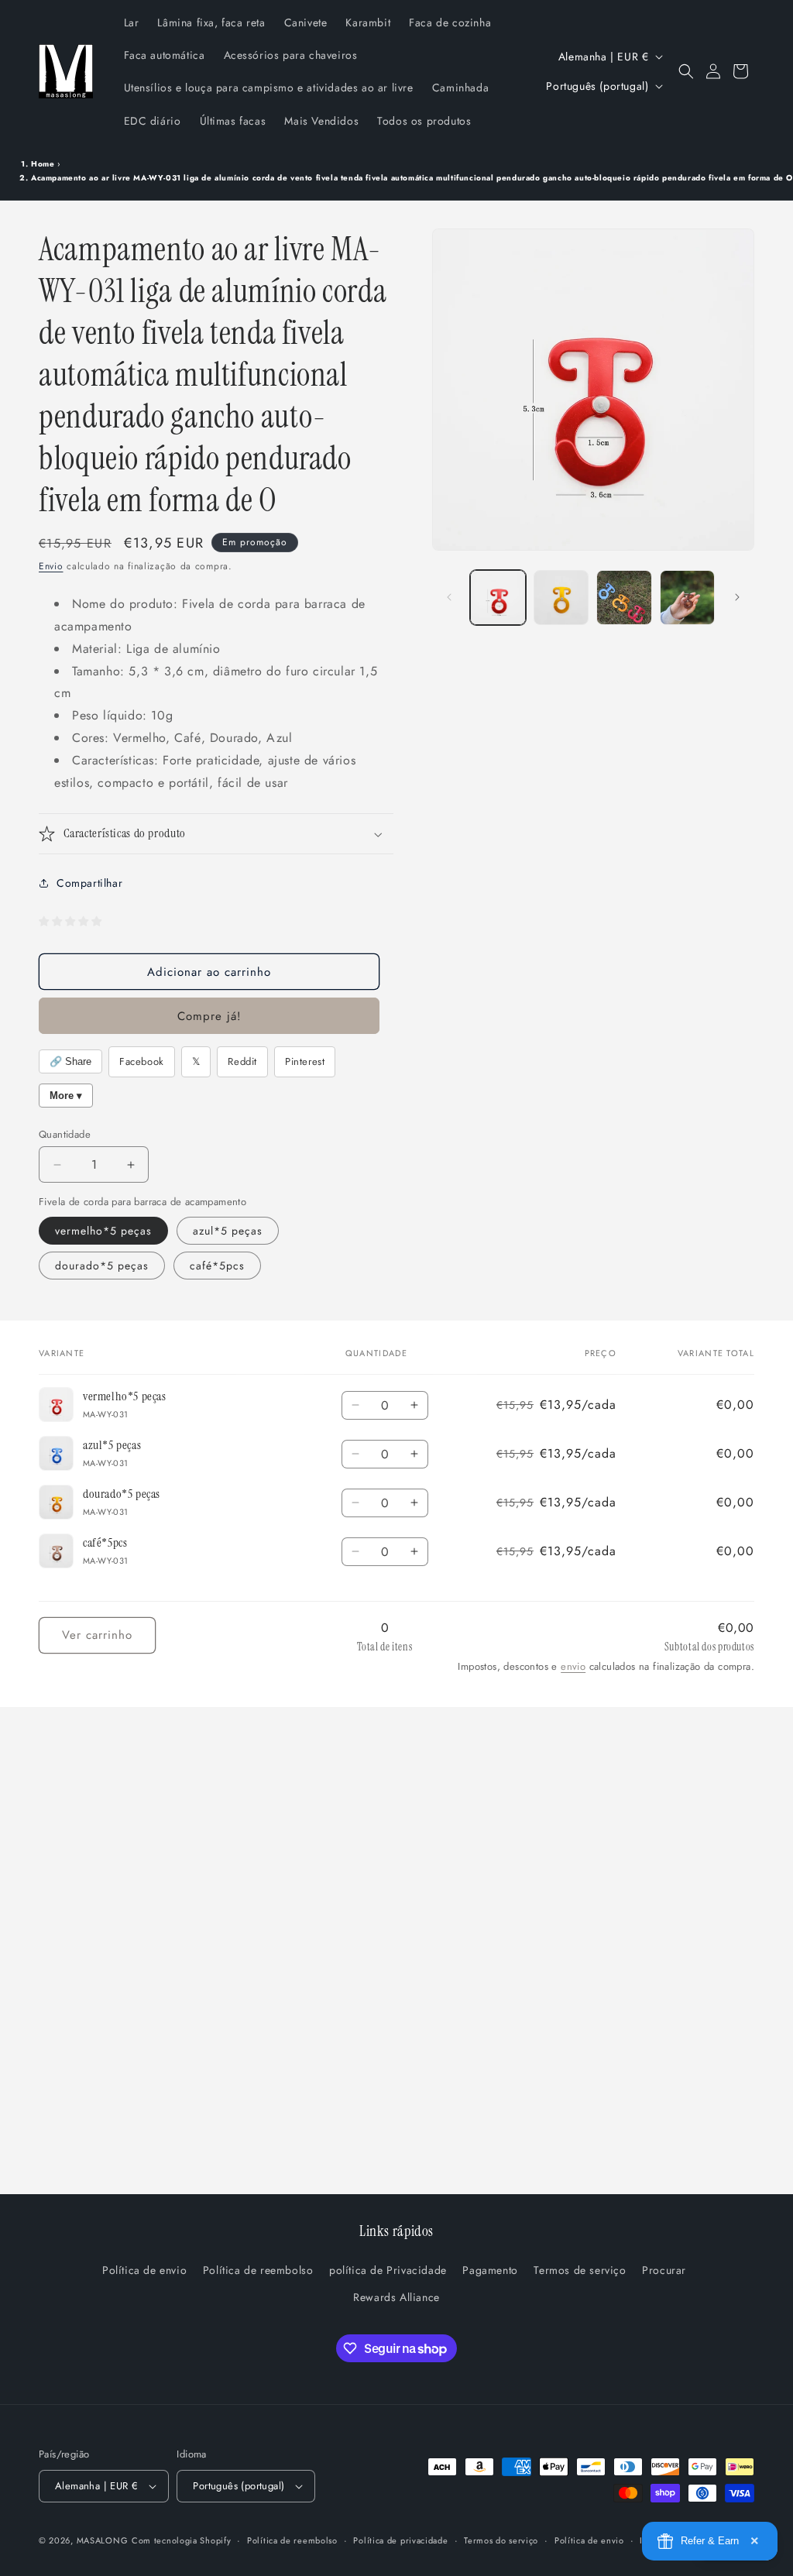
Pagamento (490, 2270)
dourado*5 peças (102, 1266)
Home (43, 164)
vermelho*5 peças (103, 1231)
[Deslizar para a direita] (737, 597)
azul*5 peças (228, 1231)
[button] (686, 71)
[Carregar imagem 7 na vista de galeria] (687, 598)
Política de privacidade (400, 2540)
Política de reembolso (258, 2270)
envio (573, 1666)
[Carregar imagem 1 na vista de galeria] (498, 598)
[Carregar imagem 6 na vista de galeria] (624, 598)
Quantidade (65, 1134)
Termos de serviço (580, 2270)
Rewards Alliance (396, 2297)
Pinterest (305, 1061)
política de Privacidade (388, 2270)
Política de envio (144, 2270)
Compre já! (209, 1016)
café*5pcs (217, 1266)
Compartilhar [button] (89, 883)
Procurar (664, 2270)
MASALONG (103, 2540)
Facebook (142, 1061)
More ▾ (66, 1096)
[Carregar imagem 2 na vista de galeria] (561, 598)
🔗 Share (70, 1061)
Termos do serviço (501, 2540)
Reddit (242, 1061)
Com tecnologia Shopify (181, 2540)
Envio (51, 566)
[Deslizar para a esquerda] (449, 597)
